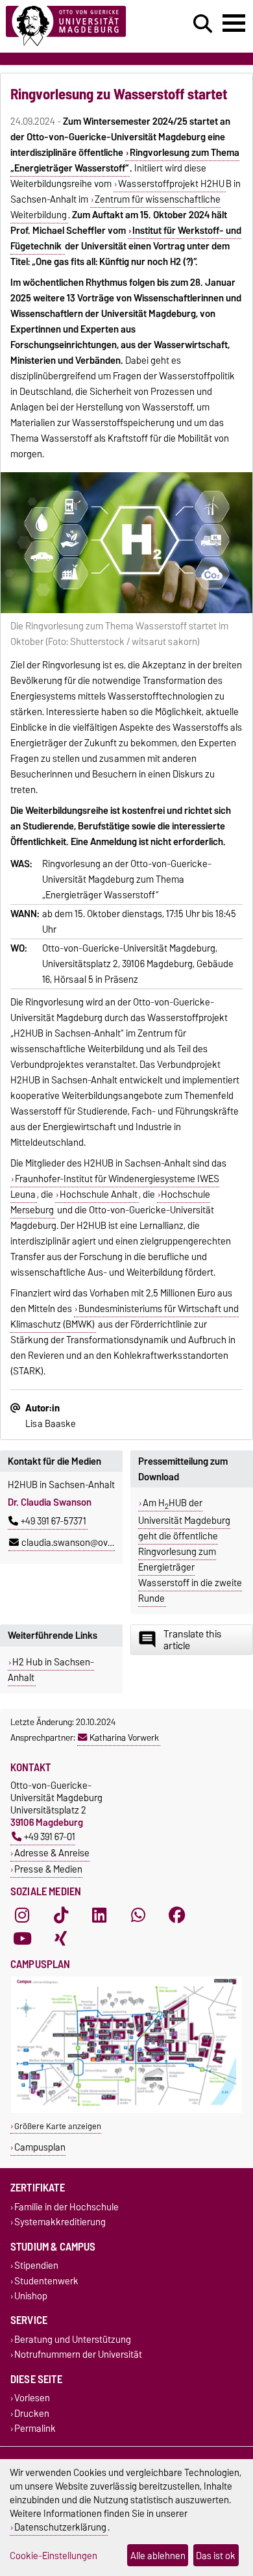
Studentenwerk (46, 2281)
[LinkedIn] (99, 1915)
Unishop (31, 2296)
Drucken (32, 2413)
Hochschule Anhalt (99, 1194)
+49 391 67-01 (50, 1837)
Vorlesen (32, 2398)
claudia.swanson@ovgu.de (76, 1543)
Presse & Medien (48, 1869)
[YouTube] (22, 1938)
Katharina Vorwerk (124, 1737)
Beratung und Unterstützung (73, 2339)
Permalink (35, 2428)
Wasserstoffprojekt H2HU (171, 184)
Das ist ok (216, 2556)
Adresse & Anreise (52, 1853)
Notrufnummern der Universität (78, 2355)
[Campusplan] (126, 2110)
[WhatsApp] (138, 1915)
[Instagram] (22, 1915)
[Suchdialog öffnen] (203, 24)
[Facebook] (177, 1915)
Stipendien (36, 2266)
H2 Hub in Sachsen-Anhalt (51, 1670)
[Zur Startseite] (78, 26)
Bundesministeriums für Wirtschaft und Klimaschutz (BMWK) (125, 1317)
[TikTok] (61, 1915)
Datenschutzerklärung (60, 2527)
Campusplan (40, 2147)
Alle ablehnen (158, 2556)
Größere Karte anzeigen (58, 2126)
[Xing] (61, 1938)
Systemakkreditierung (60, 2222)
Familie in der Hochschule (66, 2207)
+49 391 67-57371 (54, 1521)
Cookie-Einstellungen (54, 2556)
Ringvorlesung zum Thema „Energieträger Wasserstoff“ (125, 160)
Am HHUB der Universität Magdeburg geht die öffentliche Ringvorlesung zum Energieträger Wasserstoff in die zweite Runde (190, 1551)
